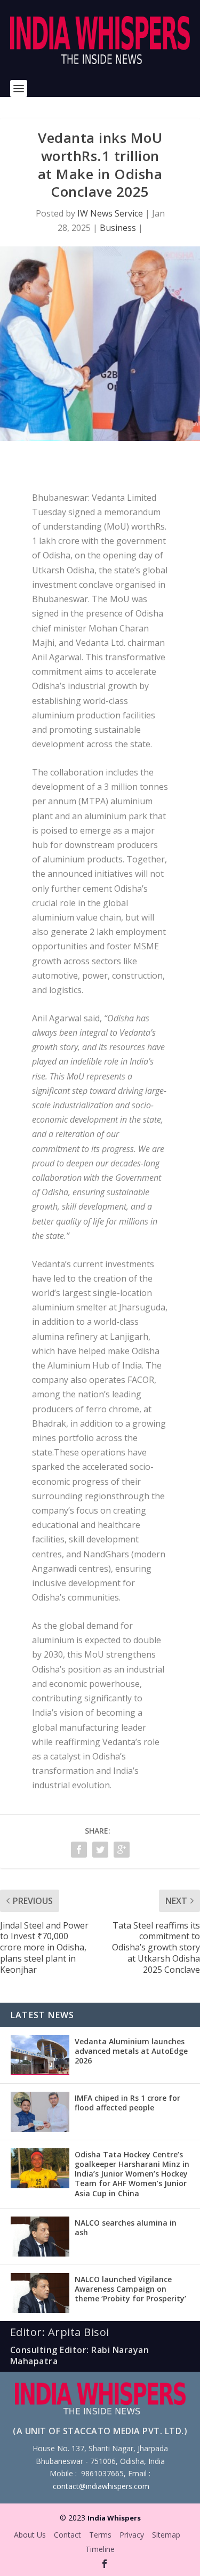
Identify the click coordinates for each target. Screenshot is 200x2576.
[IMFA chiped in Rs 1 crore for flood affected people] (40, 2112)
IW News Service (110, 213)
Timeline (100, 2549)
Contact (67, 2535)
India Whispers (114, 2518)
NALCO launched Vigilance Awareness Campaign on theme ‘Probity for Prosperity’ (130, 2289)
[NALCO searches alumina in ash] (40, 2237)
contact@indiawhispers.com (101, 2486)
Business (118, 228)
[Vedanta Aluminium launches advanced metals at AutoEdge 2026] (40, 2055)
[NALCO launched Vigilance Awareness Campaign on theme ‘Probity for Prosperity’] (40, 2293)
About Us (30, 2535)
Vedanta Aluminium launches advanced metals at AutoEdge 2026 (131, 2051)
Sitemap (166, 2535)
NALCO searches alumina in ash (126, 2227)
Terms (100, 2535)
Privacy (132, 2535)
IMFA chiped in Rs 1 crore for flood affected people (127, 2103)
